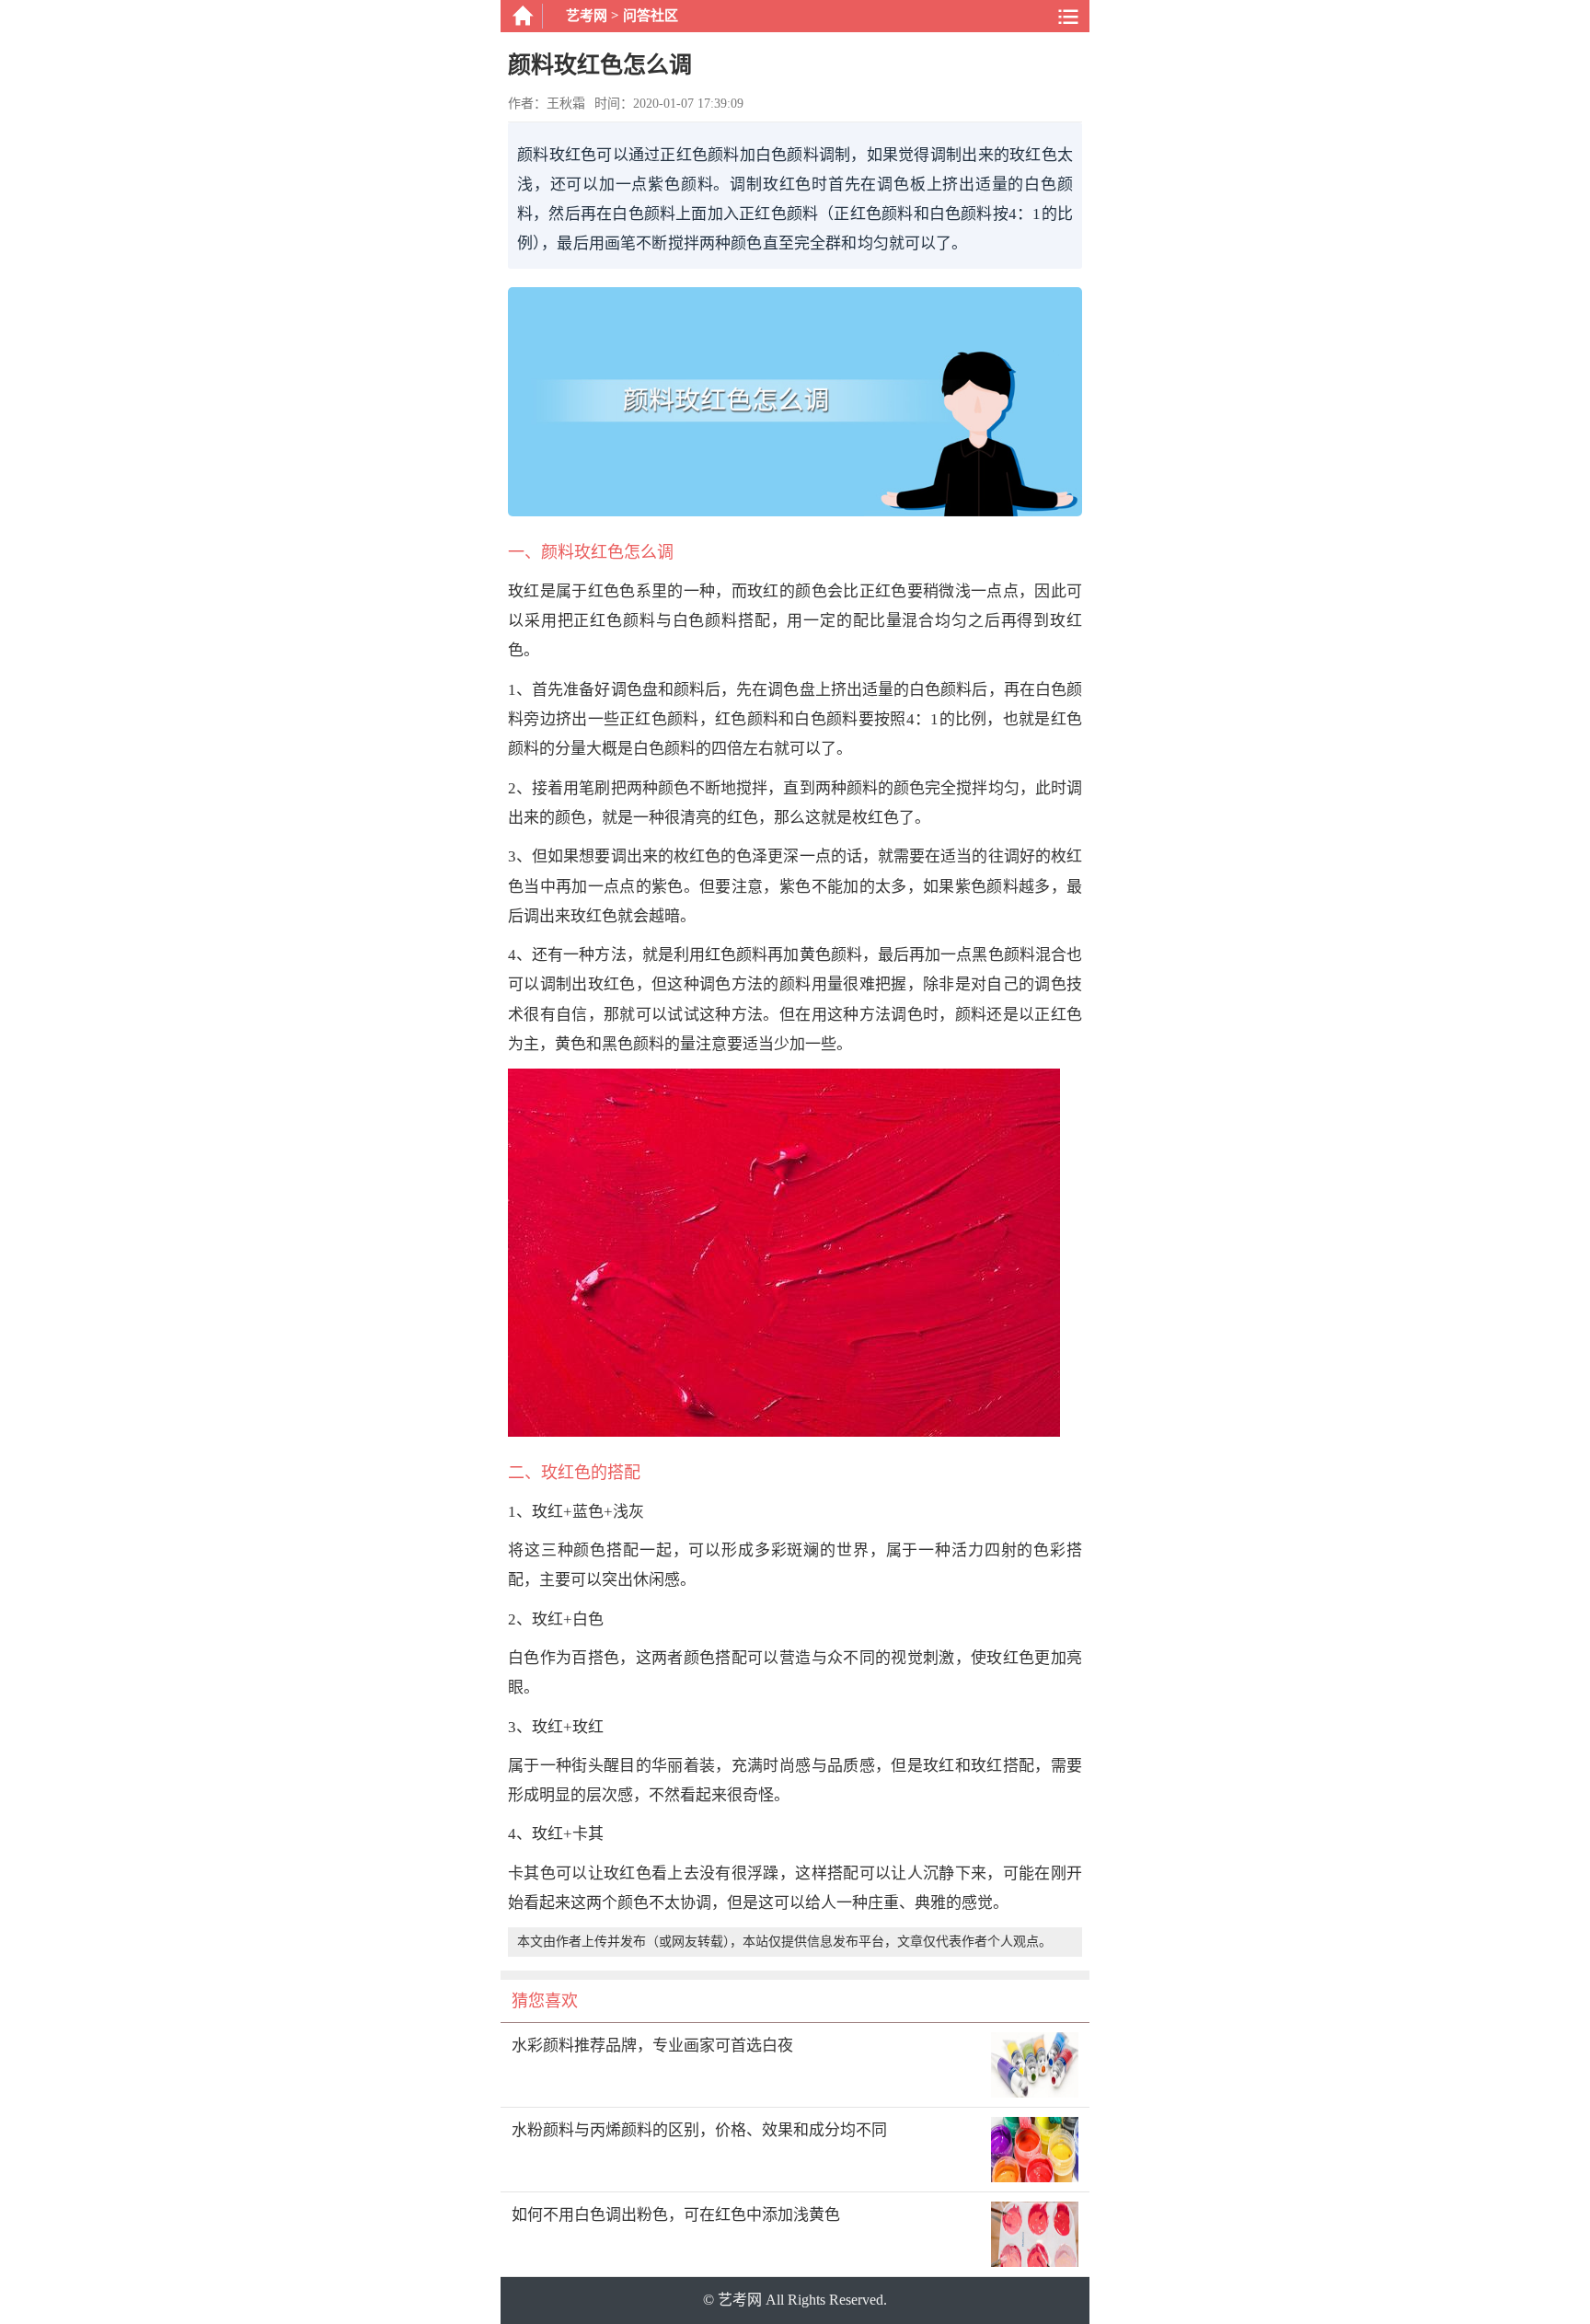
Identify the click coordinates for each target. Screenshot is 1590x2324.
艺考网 (587, 16)
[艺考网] (522, 16)
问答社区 (651, 16)
